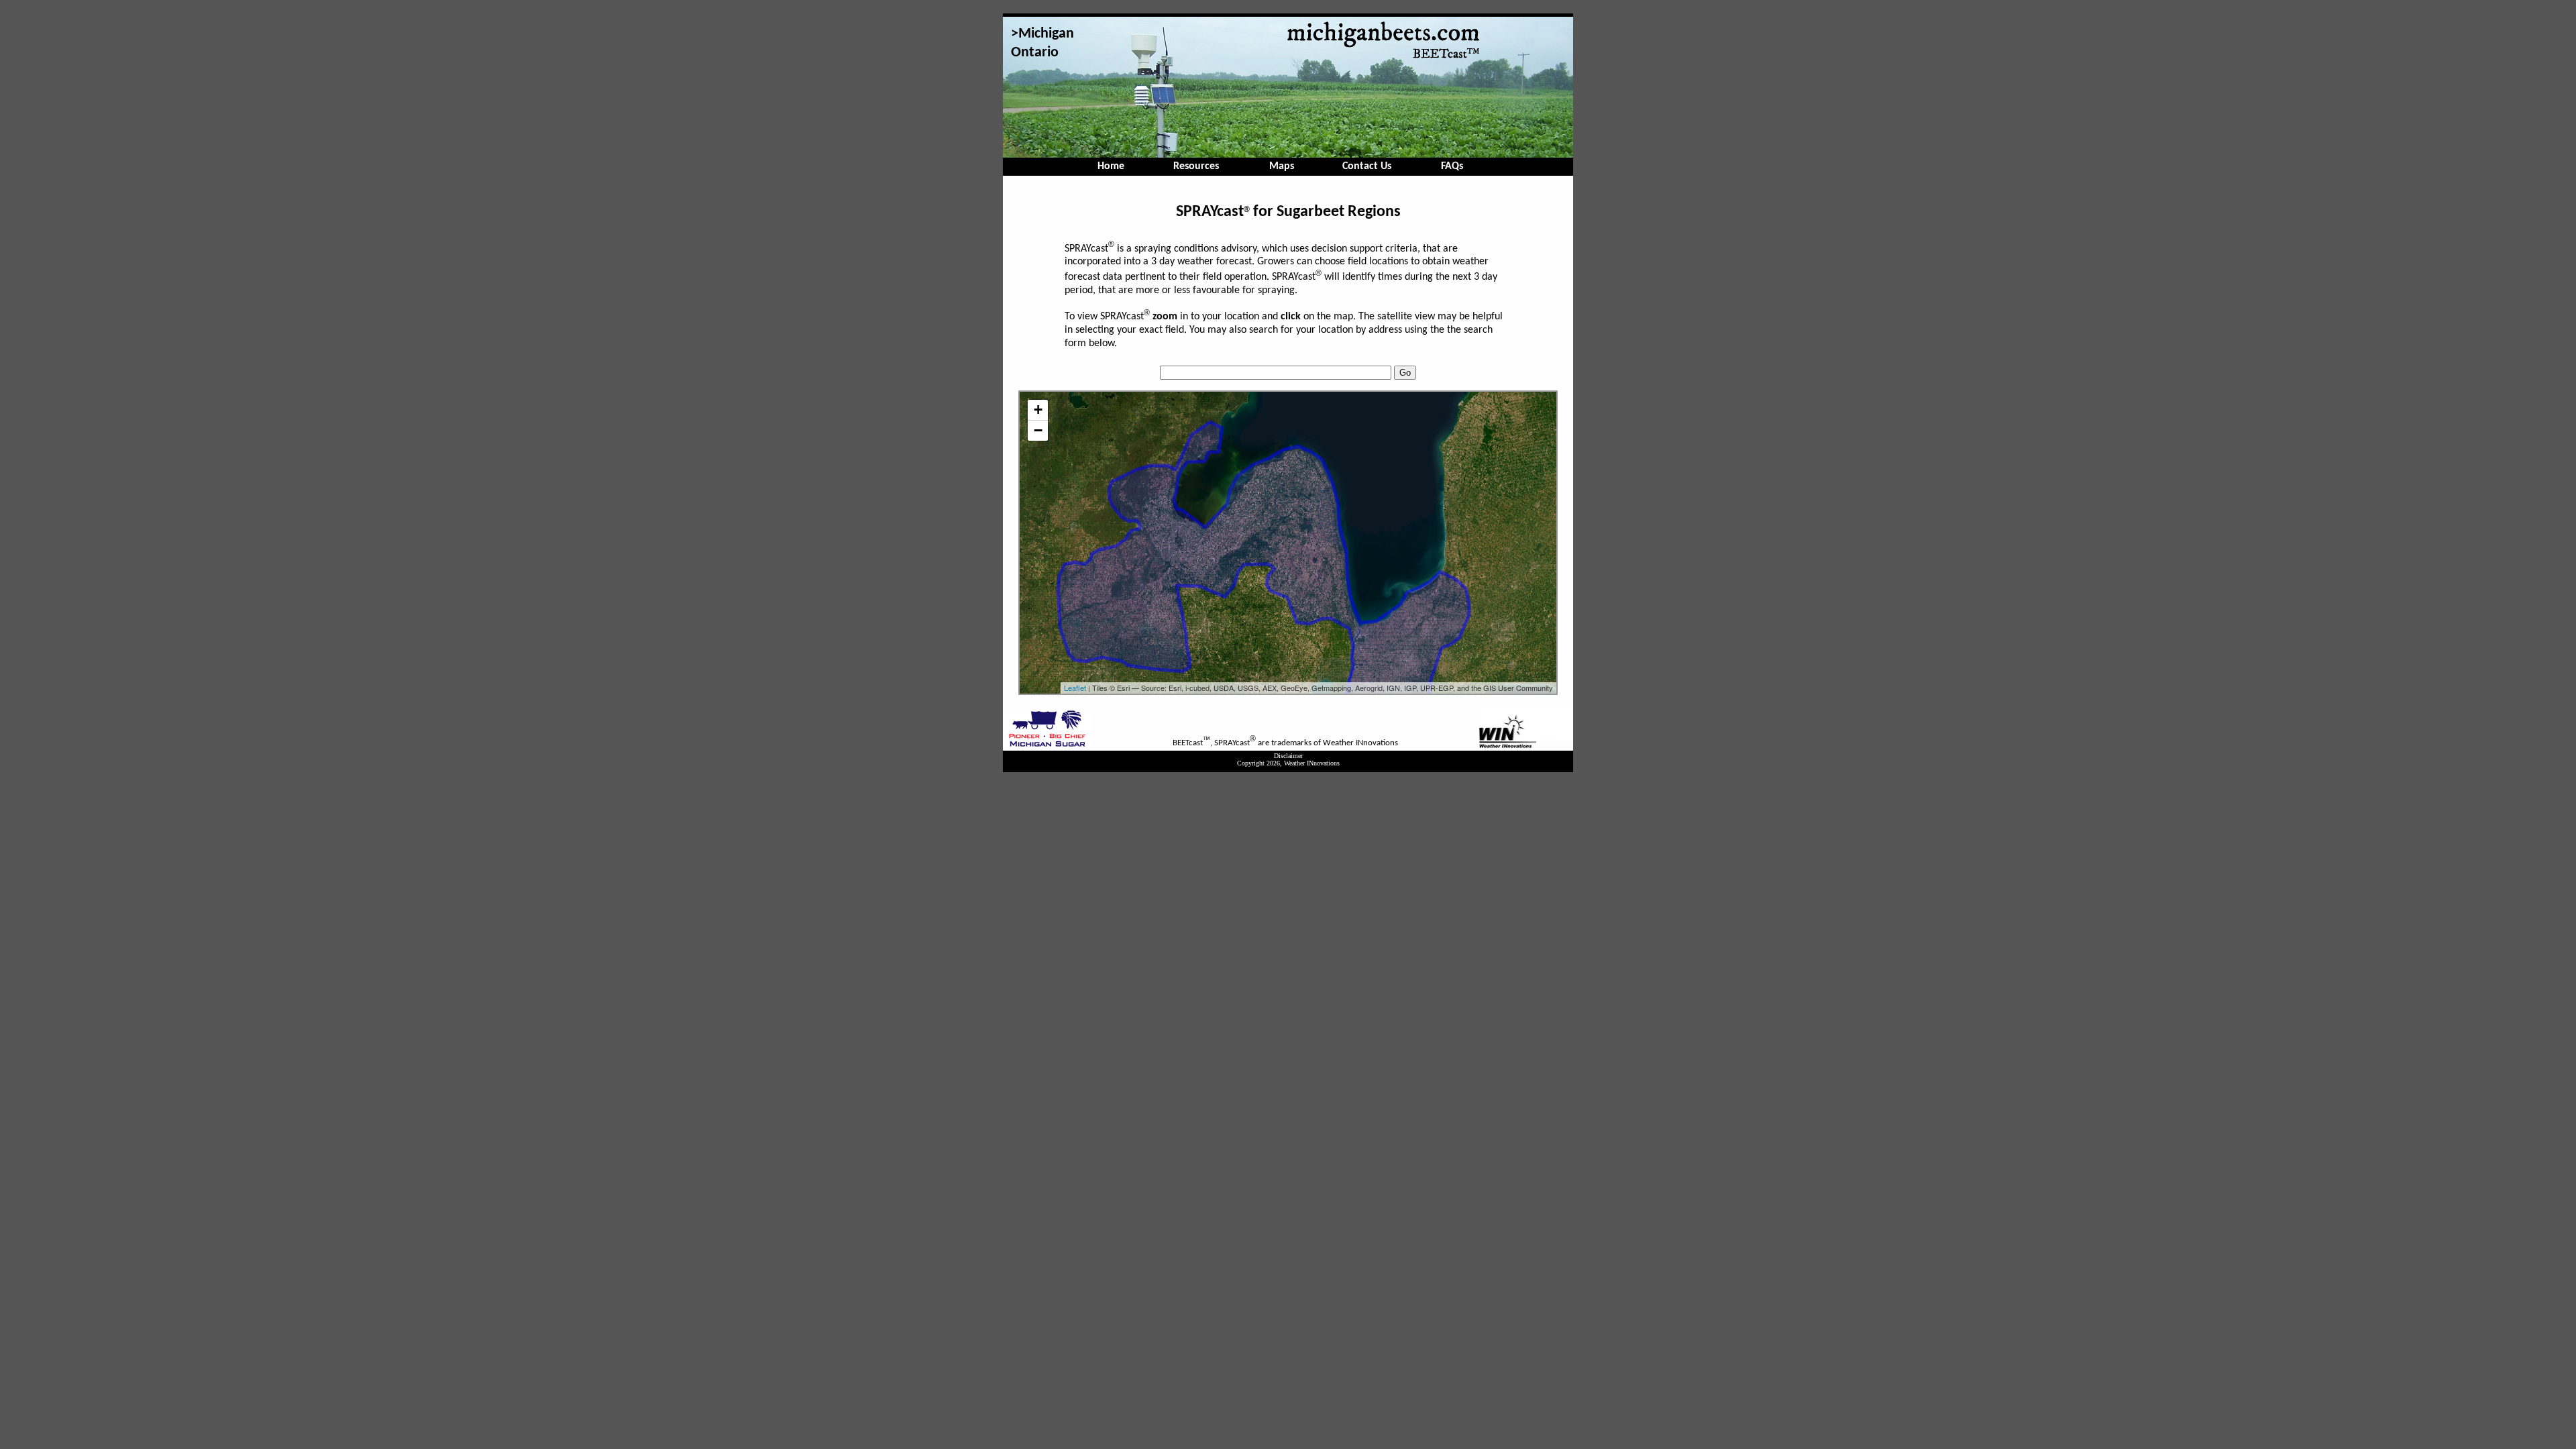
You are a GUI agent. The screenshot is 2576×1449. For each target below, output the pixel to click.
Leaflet (1075, 688)
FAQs (1452, 166)
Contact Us (1367, 166)
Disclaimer (1288, 756)
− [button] (1038, 430)
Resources (1196, 166)
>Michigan (1042, 34)
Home (1111, 166)
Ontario (1035, 53)
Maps (1282, 166)
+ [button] (1038, 410)
